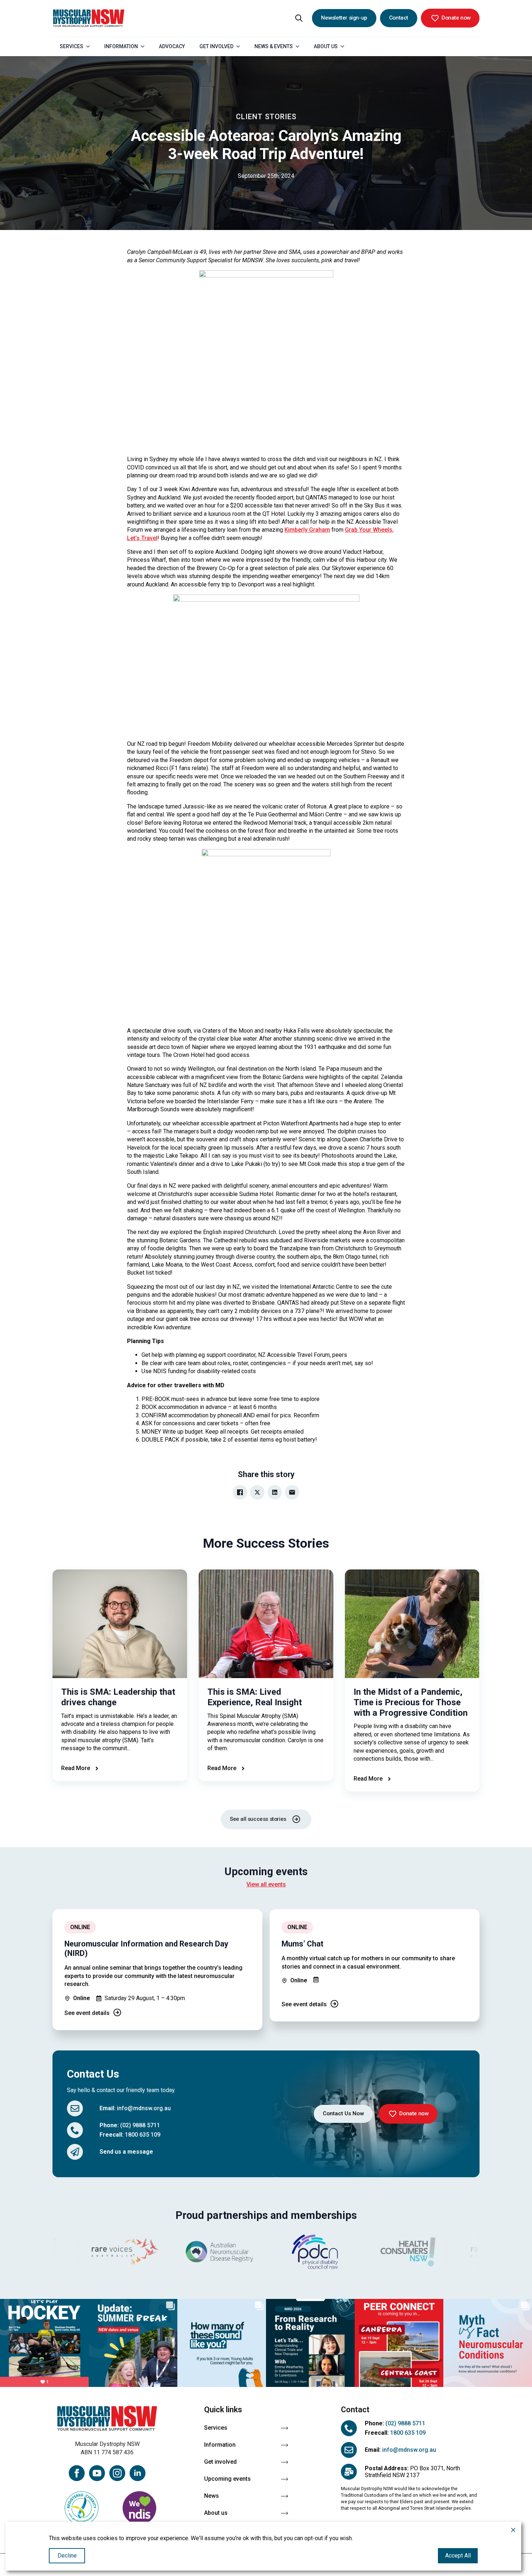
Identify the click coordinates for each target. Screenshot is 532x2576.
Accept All (458, 2556)
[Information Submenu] (145, 46)
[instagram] (117, 2473)
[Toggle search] (299, 18)
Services (71, 46)
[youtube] (97, 2473)
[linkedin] (138, 2473)
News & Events (274, 46)
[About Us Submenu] (345, 46)
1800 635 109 (143, 2135)
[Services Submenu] (90, 46)
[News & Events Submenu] (300, 46)
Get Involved (216, 46)
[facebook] (77, 2473)
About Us (326, 46)
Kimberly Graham (307, 530)
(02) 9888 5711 (140, 2125)
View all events (266, 1884)
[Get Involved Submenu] (240, 46)
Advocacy (172, 46)
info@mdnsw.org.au (144, 2108)
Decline (67, 2556)
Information (121, 46)
